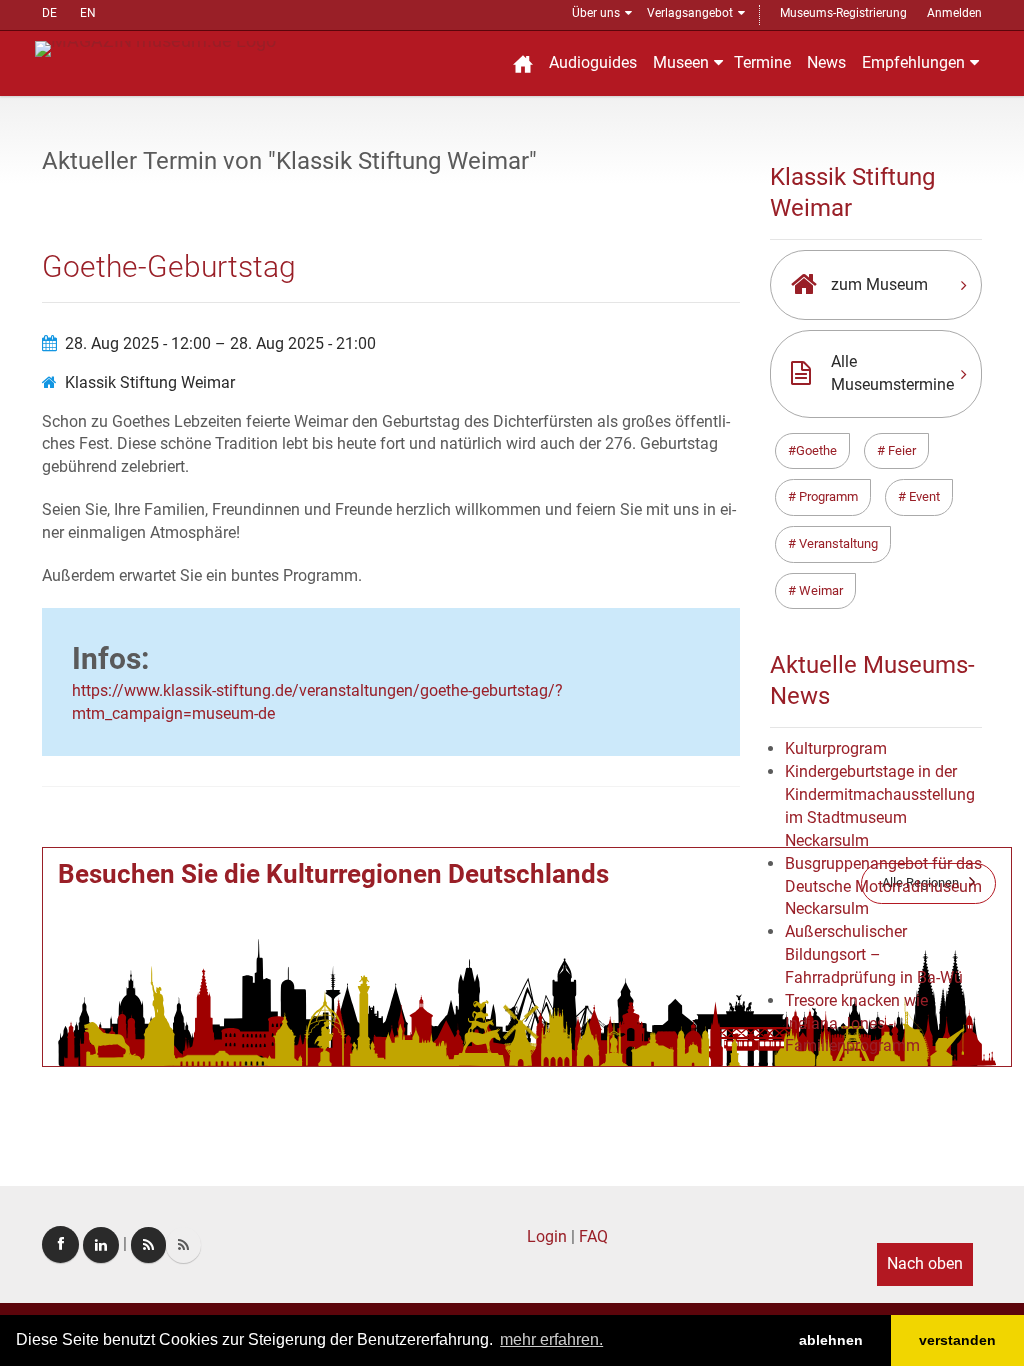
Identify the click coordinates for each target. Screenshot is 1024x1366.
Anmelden (954, 13)
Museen (681, 62)
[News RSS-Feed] (183, 1245)
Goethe (816, 450)
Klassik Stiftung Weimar (150, 382)
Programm (827, 496)
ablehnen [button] (831, 1340)
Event (923, 496)
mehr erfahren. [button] (551, 1339)
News (826, 62)
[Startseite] (523, 63)
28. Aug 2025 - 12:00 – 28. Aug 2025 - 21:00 (220, 343)
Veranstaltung (837, 543)
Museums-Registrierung (843, 13)
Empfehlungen (913, 62)
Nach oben (925, 1263)
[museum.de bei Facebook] (60, 1244)
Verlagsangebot (690, 13)
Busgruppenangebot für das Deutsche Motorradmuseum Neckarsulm (883, 886)
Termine (762, 62)
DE (49, 13)
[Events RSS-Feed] (148, 1245)
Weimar (819, 590)
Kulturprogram (836, 748)
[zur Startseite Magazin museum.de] (155, 47)
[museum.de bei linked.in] (101, 1245)
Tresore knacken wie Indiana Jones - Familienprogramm (856, 1023)
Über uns (596, 13)
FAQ (593, 1236)
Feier (900, 450)
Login (547, 1236)
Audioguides (593, 62)
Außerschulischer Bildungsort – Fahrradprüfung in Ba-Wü (874, 954)
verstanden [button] (957, 1340)
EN (88, 13)
